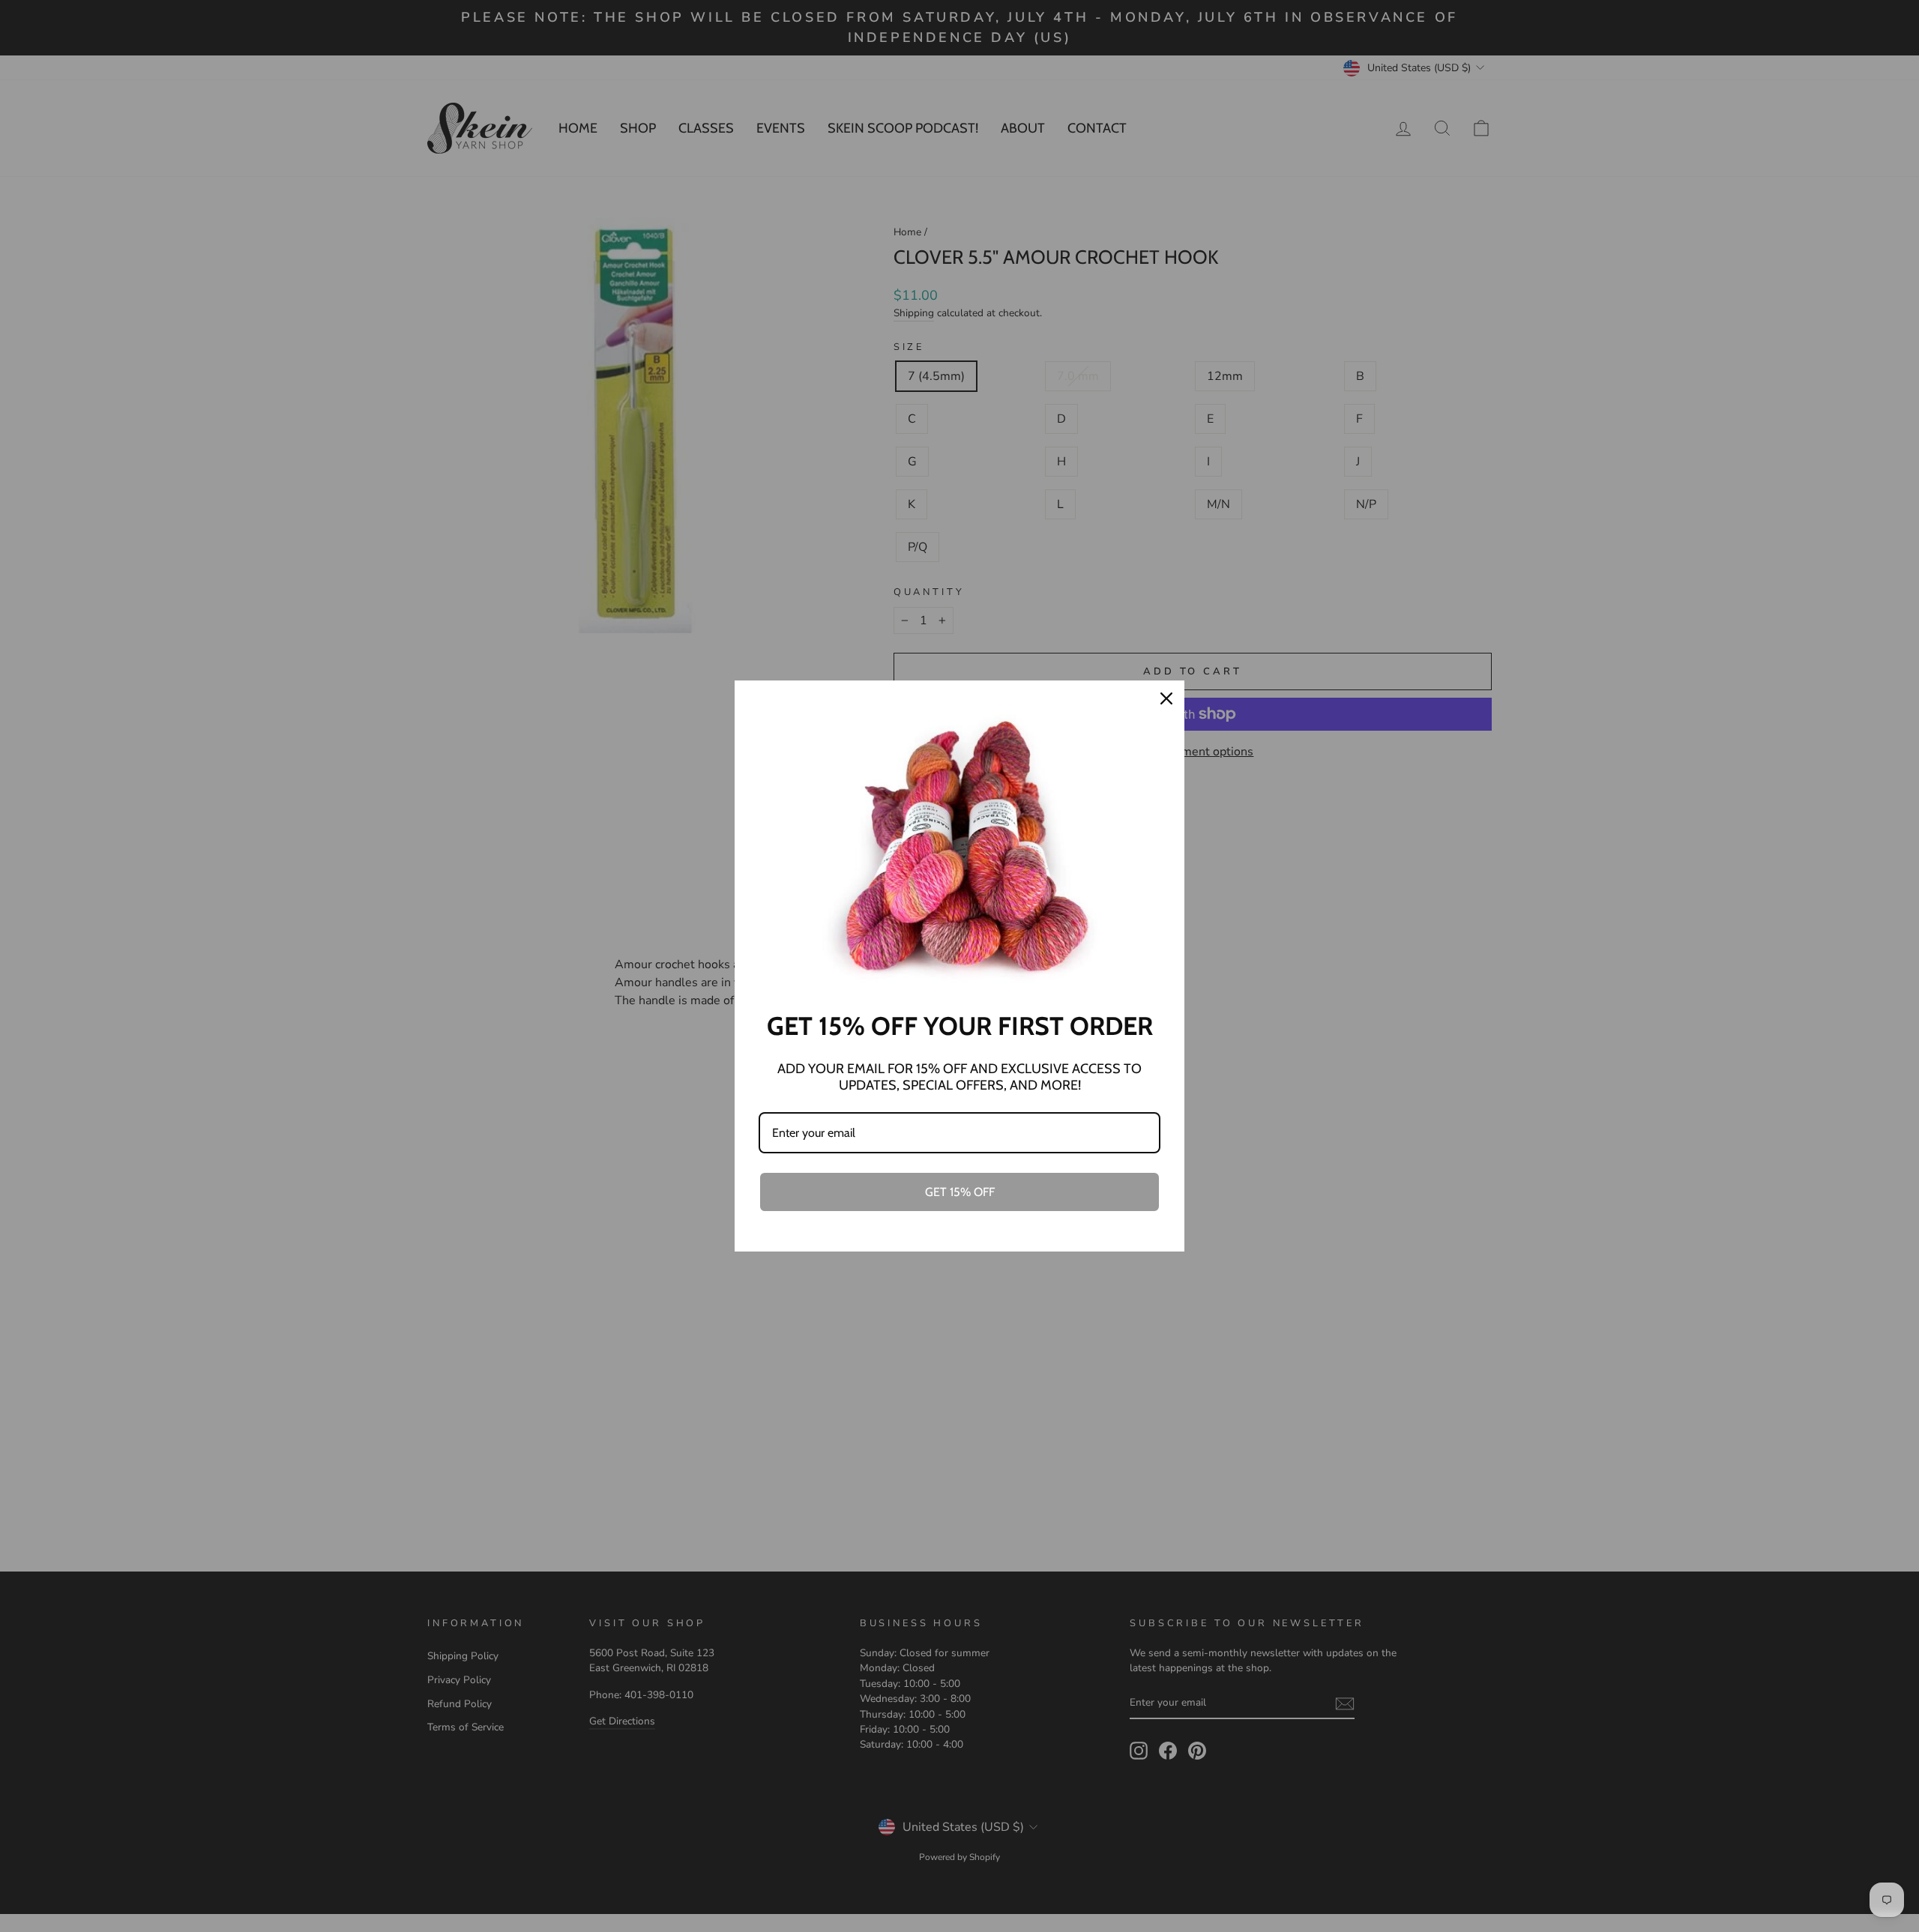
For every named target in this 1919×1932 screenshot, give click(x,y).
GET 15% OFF (960, 1192)
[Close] (1166, 698)
